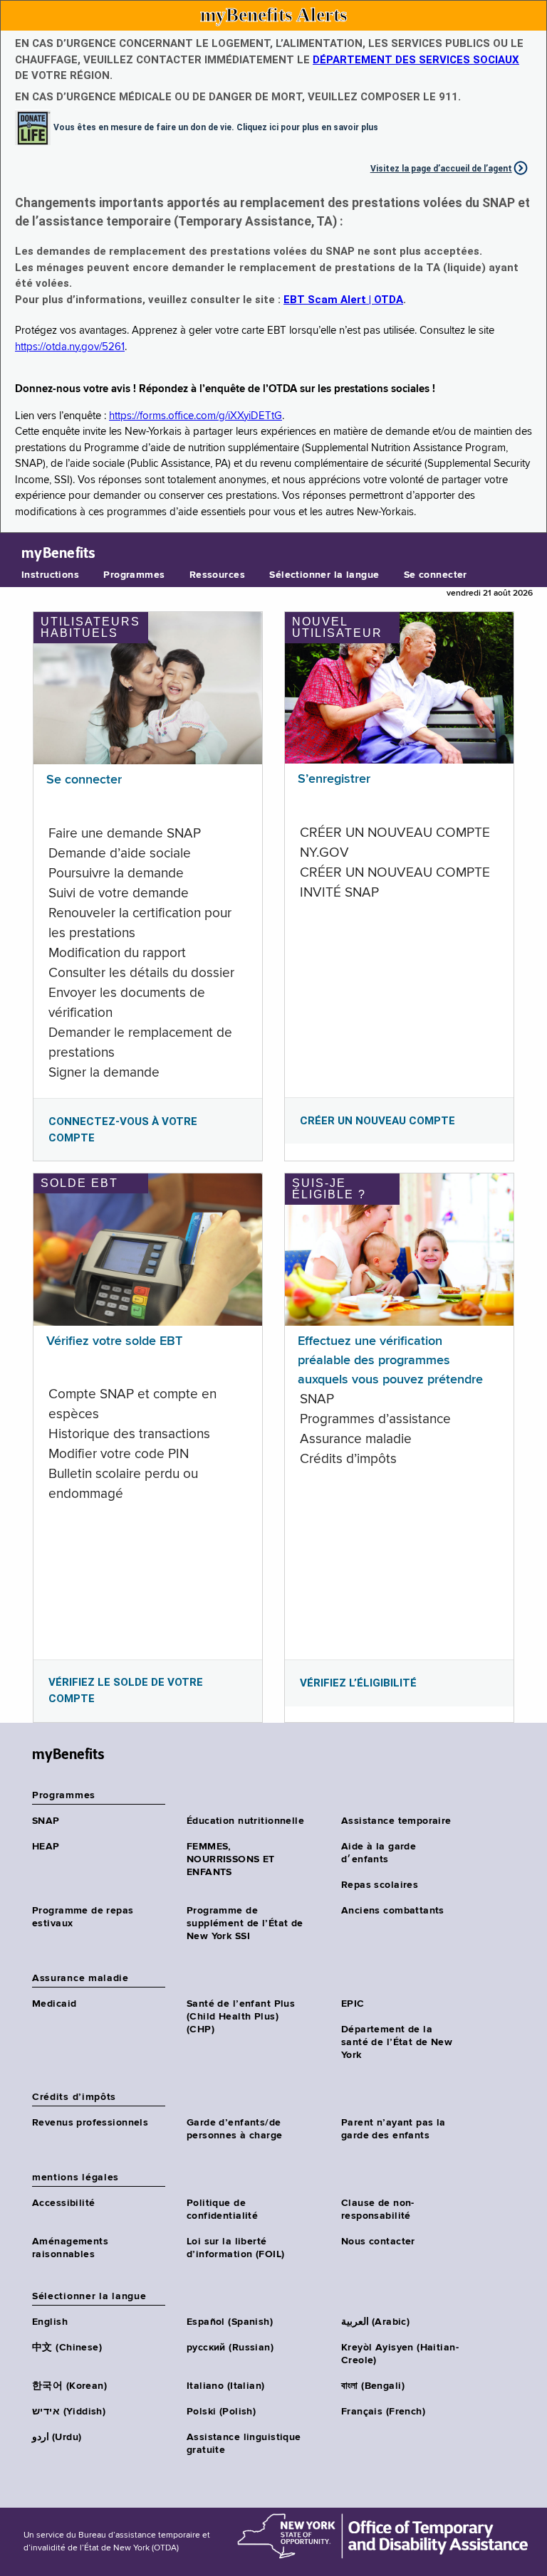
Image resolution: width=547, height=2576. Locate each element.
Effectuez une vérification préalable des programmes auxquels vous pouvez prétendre (390, 1361)
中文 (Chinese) (67, 2348)
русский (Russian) (230, 2348)
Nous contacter (378, 2242)
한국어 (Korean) (69, 2386)
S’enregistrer (334, 779)
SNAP (46, 1821)
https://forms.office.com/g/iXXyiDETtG (196, 416)
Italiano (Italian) (226, 2386)
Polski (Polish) (221, 2412)
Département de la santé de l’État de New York (397, 2042)
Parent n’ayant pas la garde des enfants (394, 2129)
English (50, 2322)
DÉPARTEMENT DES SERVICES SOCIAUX (416, 60)
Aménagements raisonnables (70, 2248)
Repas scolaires (380, 1885)
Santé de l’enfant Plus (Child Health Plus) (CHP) (241, 2017)
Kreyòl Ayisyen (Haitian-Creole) (400, 2354)
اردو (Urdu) (57, 2437)
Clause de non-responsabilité (378, 2210)
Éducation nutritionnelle (245, 1821)
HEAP (46, 1847)
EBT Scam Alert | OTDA (343, 300)
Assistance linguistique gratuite (244, 2444)
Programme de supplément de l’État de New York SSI (245, 1923)
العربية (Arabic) (375, 2322)
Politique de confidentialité (222, 2210)
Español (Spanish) (230, 2322)
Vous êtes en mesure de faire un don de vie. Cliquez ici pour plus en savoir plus (216, 127)
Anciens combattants (393, 1911)
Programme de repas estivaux (83, 1917)
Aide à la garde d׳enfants (379, 1853)
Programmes (134, 575)
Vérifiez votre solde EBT (114, 1341)
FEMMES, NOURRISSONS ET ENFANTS (231, 1859)
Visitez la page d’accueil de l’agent (441, 169)
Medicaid (54, 2004)
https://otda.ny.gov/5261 (70, 347)
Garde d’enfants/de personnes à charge (235, 2129)
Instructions (50, 575)
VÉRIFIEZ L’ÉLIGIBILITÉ (358, 1683)
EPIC (353, 2004)
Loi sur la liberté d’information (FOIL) (235, 2248)
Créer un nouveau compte (377, 1121)
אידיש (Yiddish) (69, 2412)
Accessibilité (63, 2203)
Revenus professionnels (90, 2123)
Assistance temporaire (396, 1821)
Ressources (217, 575)
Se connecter (436, 575)
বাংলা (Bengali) (373, 2386)
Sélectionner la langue (324, 575)
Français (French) (383, 2412)
